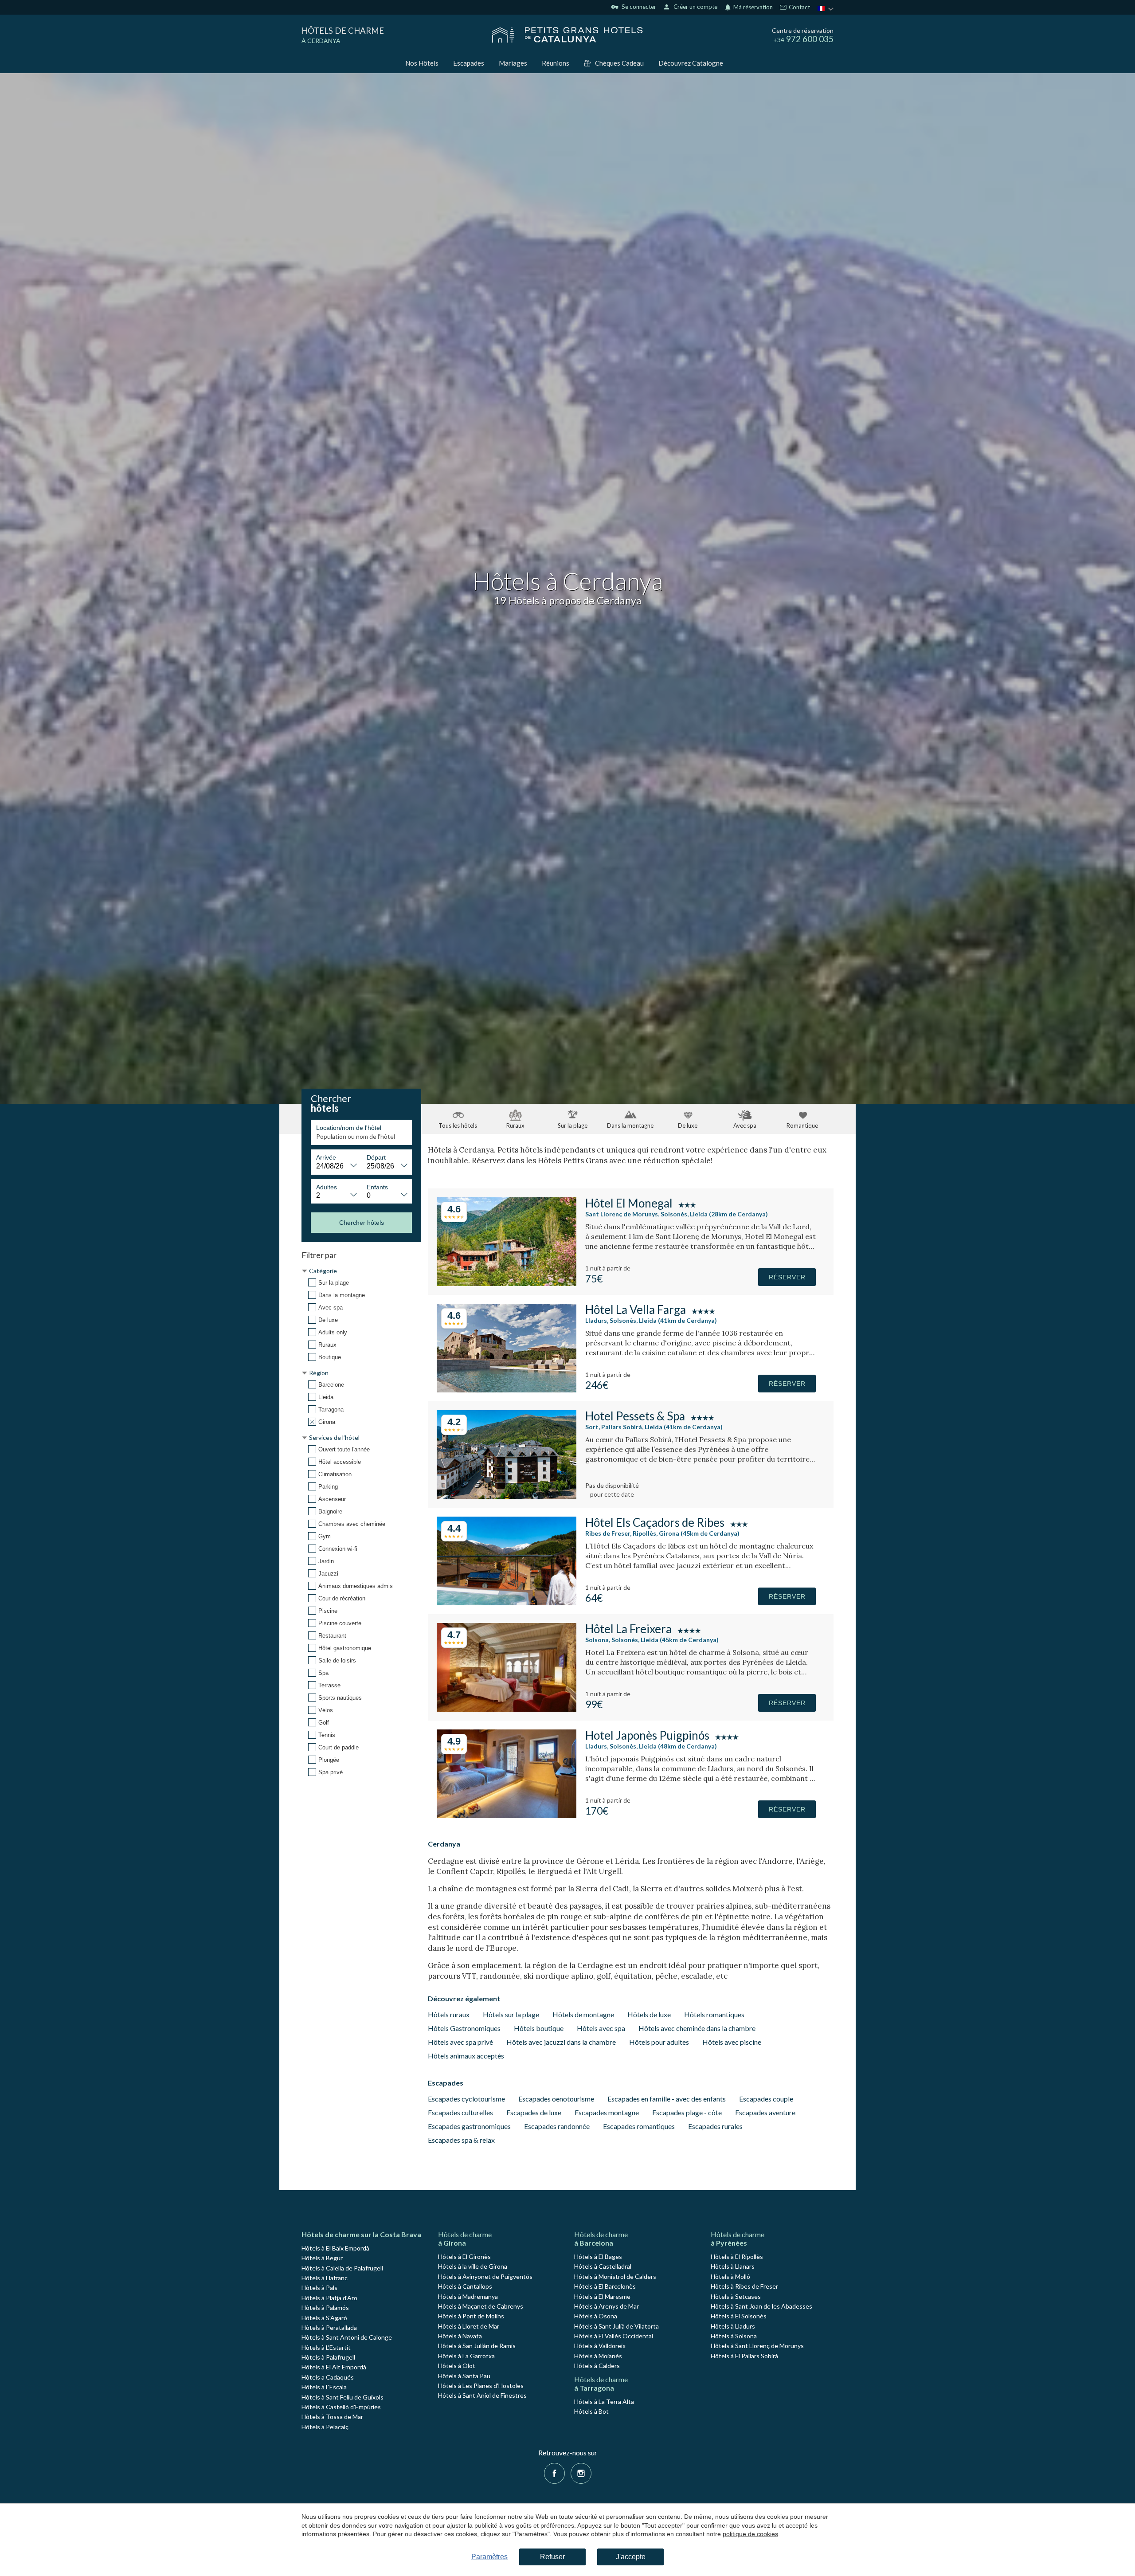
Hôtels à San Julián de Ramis (477, 2346)
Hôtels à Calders (597, 2366)
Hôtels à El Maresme (602, 2296)
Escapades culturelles (460, 2112)
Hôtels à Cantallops (465, 2286)
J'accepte (631, 2557)
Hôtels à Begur (322, 2258)
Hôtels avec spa (601, 2028)
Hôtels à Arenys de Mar (607, 2306)
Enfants (377, 1187)
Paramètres (489, 2557)
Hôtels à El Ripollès (737, 2256)
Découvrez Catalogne (691, 63)
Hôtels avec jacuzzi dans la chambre (561, 2042)
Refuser (552, 2557)
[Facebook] (554, 2472)
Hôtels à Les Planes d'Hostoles (481, 2386)
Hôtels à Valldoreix (600, 2346)
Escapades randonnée (557, 2126)
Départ (376, 1157)
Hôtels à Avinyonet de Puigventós (485, 2276)
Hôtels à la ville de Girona (473, 2266)
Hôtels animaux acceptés (466, 2056)
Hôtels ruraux (449, 2014)
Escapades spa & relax (461, 2140)
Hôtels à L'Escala (324, 2387)
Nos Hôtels (422, 63)
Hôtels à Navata (460, 2336)
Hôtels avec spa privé (460, 2042)
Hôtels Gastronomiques (464, 2028)
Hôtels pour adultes (659, 2042)
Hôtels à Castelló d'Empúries (341, 2407)
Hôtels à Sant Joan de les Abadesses (761, 2306)
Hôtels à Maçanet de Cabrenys (481, 2306)
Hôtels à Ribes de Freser (744, 2286)
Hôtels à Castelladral (603, 2266)
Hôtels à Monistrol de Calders (615, 2276)
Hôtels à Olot (457, 2366)
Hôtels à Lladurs (733, 2326)
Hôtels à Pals (319, 2288)
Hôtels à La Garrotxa (466, 2356)
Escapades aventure (765, 2112)
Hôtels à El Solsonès (739, 2316)
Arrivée (326, 1157)
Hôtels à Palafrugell (328, 2357)
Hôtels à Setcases (736, 2296)
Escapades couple (766, 2099)
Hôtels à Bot (591, 2411)
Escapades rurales (715, 2126)
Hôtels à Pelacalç (325, 2427)
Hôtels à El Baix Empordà (335, 2248)
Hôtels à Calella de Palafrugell (342, 2268)
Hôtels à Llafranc (325, 2278)
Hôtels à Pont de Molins (471, 2316)
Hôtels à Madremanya (468, 2296)
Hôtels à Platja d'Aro (329, 2298)
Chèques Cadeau (619, 63)
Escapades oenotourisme (556, 2099)
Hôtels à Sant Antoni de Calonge (347, 2337)
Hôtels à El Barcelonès (605, 2286)
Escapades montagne (607, 2112)
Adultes (327, 1187)
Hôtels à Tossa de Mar (332, 2417)
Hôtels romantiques (714, 2014)
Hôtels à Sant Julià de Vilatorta (616, 2326)
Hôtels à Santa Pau (464, 2376)
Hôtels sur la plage (511, 2014)
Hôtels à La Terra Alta (604, 2402)
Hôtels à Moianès (598, 2356)
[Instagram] (581, 2472)
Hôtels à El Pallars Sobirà (744, 2356)
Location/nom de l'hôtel (349, 1128)
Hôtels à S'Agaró (324, 2318)
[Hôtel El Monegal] (507, 1283)
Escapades (469, 63)
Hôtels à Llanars (733, 2266)
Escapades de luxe (534, 2112)
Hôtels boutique (539, 2028)
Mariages (513, 63)
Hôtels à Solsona (734, 2336)
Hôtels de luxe (649, 2014)
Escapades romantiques (639, 2126)
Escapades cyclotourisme (466, 2099)
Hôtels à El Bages (598, 2256)
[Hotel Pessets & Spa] (507, 1496)
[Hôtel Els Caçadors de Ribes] (507, 1602)
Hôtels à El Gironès (464, 2256)
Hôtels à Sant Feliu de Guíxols (342, 2397)
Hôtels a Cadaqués (328, 2377)
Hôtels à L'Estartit (326, 2347)
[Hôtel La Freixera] (507, 1709)
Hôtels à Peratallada (329, 2327)
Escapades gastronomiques (469, 2126)
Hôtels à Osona (596, 2316)
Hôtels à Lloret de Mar (469, 2326)
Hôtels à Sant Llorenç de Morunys (757, 2346)
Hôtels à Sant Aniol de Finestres (482, 2395)
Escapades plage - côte (687, 2112)
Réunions (556, 63)
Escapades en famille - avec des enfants (667, 2099)
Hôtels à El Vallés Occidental (614, 2336)
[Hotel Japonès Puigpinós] (507, 1815)
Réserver (787, 1277)
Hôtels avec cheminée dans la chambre (697, 2028)
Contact (799, 8)
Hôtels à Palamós (325, 2307)
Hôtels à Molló (730, 2276)
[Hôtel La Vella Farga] (507, 1390)
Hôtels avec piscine (732, 2042)
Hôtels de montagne (583, 2014)
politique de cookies (750, 2534)
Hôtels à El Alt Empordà (334, 2367)
